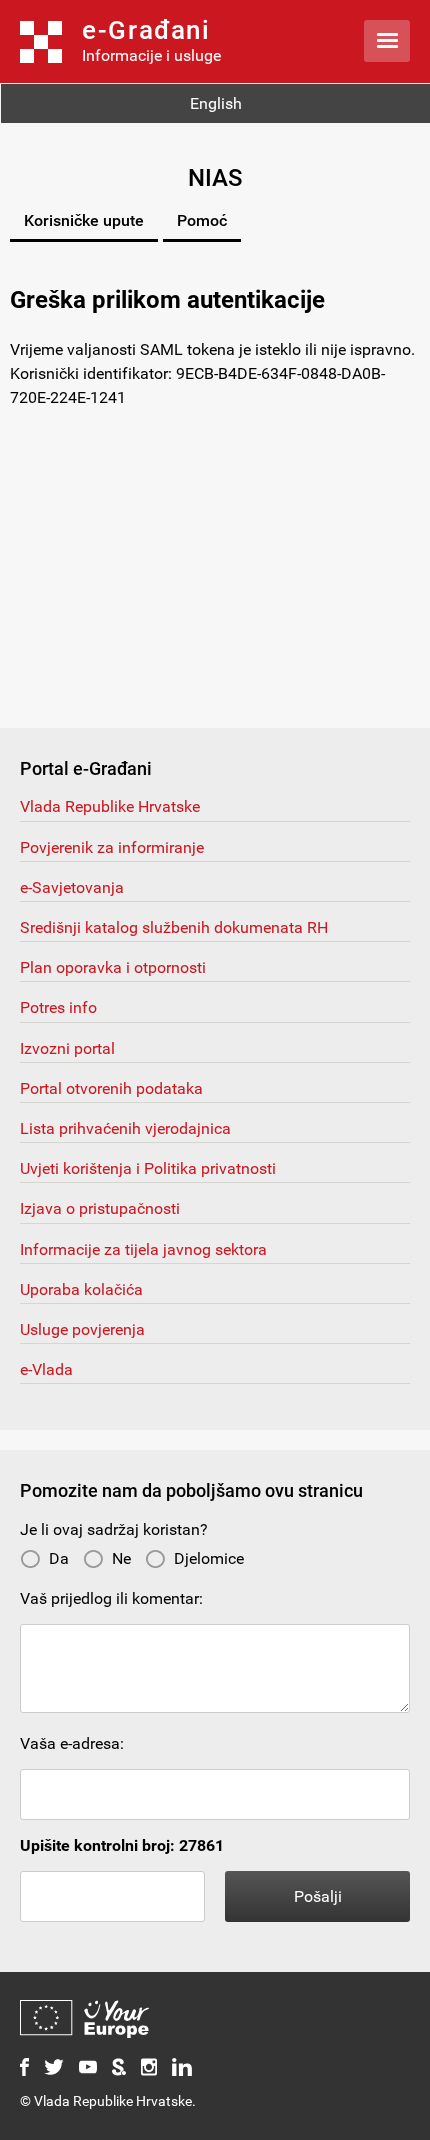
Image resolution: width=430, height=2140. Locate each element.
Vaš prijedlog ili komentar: (111, 1598)
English (216, 103)
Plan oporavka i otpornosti (113, 967)
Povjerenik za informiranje (112, 847)
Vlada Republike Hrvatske (110, 806)
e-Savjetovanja (72, 887)
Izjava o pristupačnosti (100, 1208)
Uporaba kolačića (81, 1289)
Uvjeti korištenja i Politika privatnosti (148, 1168)
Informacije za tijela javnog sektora (143, 1249)
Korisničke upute (84, 220)
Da (59, 1558)
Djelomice (209, 1558)
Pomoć (202, 220)
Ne (121, 1558)
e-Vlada (46, 1369)
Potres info (58, 1007)
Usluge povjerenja (82, 1329)
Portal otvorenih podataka (111, 1088)
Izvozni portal (67, 1048)
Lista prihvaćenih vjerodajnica (125, 1128)
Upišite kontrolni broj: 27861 (122, 1845)
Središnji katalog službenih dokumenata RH (174, 927)
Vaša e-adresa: (72, 1743)
